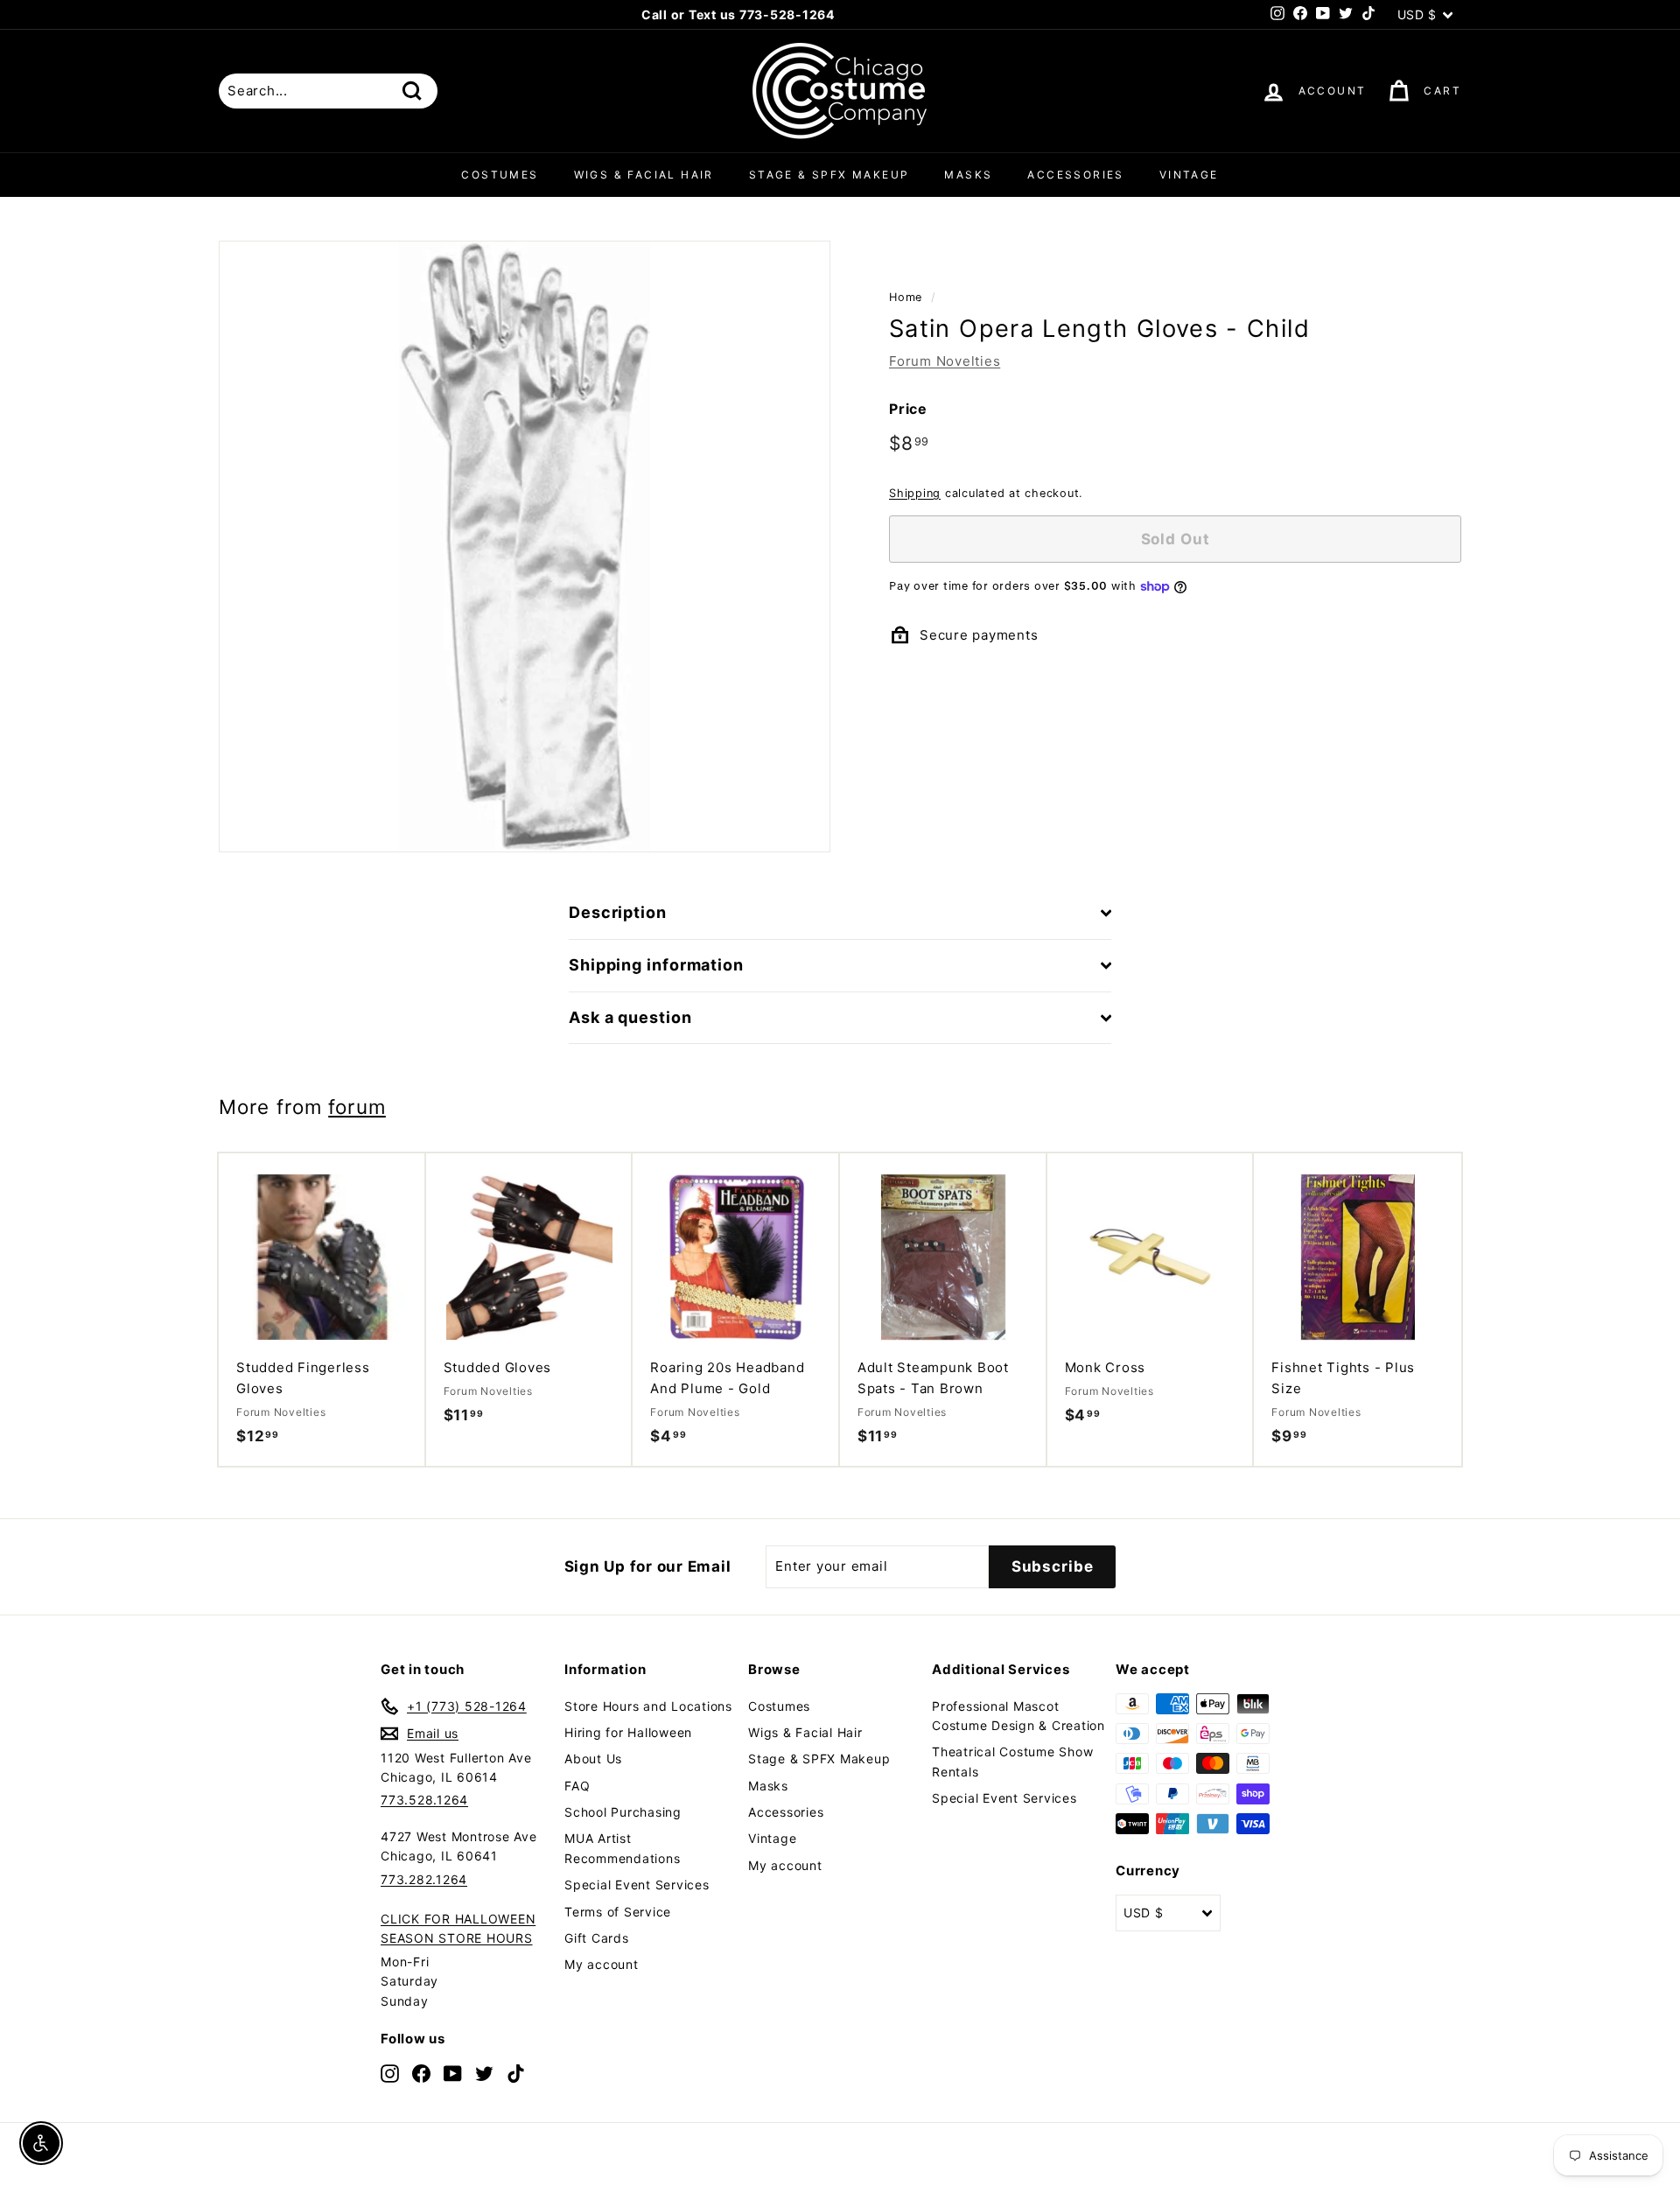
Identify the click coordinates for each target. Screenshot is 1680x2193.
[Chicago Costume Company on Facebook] (421, 2073)
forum (357, 1107)
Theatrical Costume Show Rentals (1012, 1761)
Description (618, 912)
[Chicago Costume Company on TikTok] (516, 2073)
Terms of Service (618, 1912)
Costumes (500, 175)
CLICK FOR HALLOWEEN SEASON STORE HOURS (458, 1928)
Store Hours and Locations (648, 1706)
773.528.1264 (424, 1800)
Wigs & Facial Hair (644, 175)
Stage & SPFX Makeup (829, 175)
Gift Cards (597, 1938)
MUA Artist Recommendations (622, 1848)
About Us (593, 1759)
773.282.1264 (424, 1879)
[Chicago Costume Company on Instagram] (390, 2073)
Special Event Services (637, 1885)
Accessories (1075, 175)
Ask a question (630, 1017)
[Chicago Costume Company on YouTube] (453, 2073)
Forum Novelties (945, 360)
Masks (968, 175)
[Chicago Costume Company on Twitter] (484, 2073)
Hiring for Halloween (628, 1732)
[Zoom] (525, 546)
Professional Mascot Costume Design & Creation (1018, 1716)
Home (906, 297)
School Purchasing (623, 1812)
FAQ (577, 1786)
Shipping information (656, 965)
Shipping (915, 493)
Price (908, 408)
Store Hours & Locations (833, 14)
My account (602, 1964)
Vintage (1189, 175)
